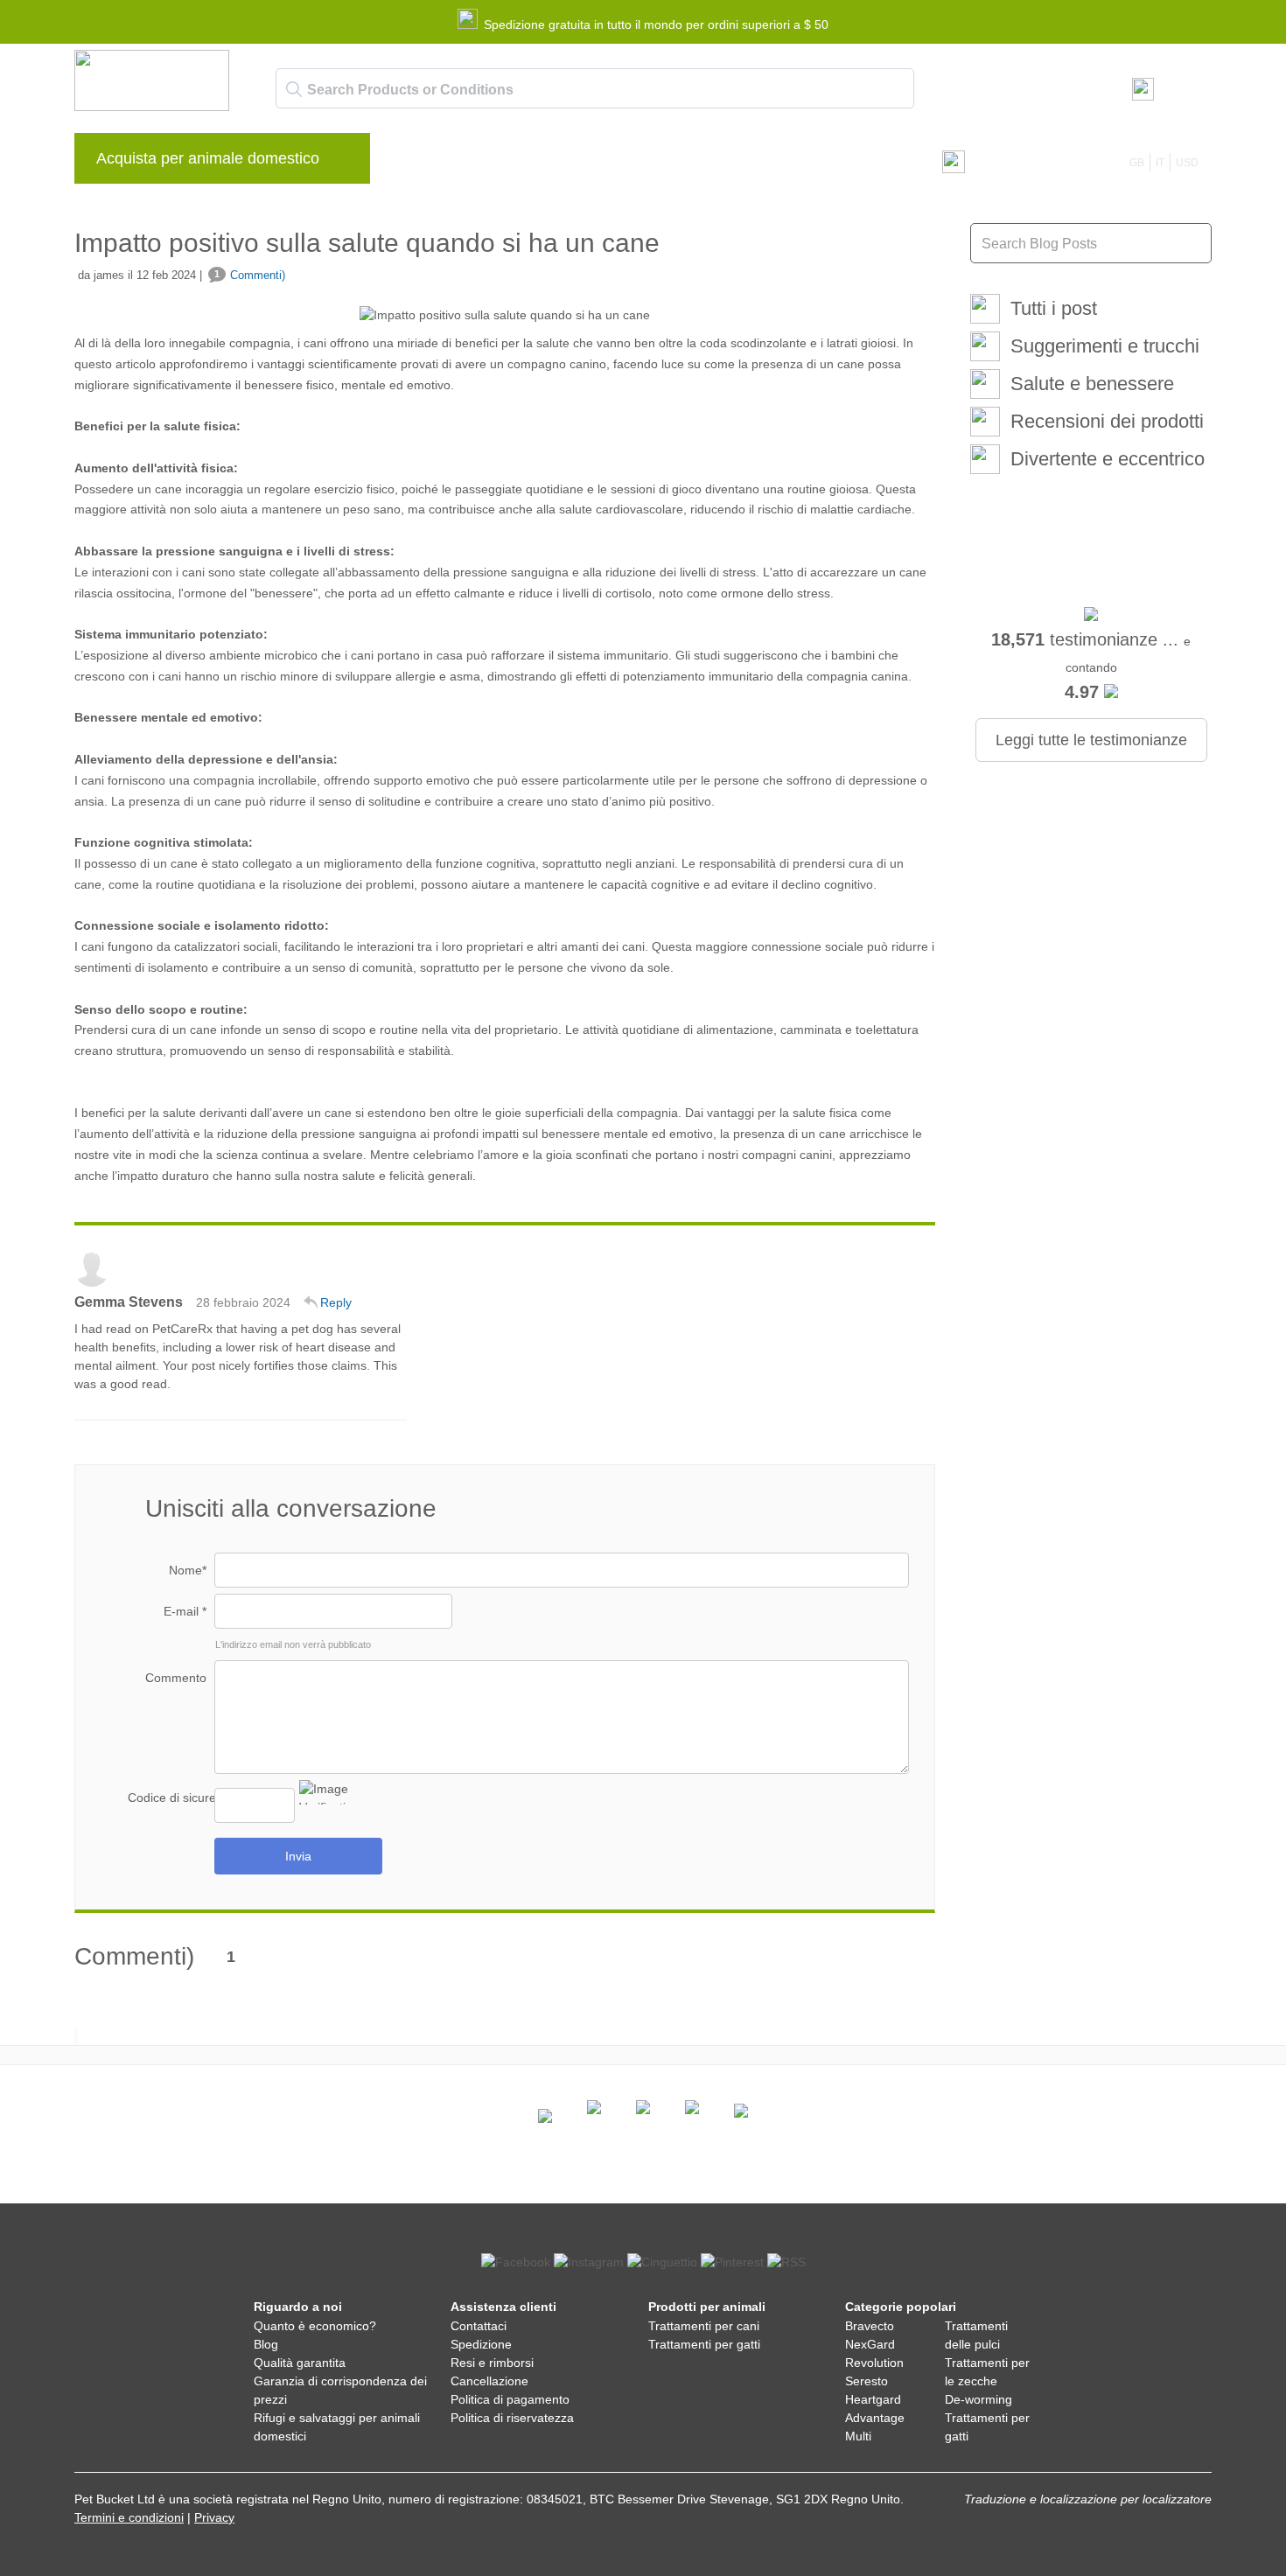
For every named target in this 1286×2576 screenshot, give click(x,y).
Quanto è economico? (315, 2326)
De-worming (978, 2399)
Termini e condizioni (129, 2517)
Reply (336, 1302)
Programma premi (578, 163)
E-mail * (185, 1611)
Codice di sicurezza (171, 1798)
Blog (486, 163)
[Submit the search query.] (294, 89)
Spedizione (481, 2344)
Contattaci (744, 163)
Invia (298, 1856)
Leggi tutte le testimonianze (1091, 740)
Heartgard (873, 2399)
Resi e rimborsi (492, 2363)
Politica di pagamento (510, 2399)
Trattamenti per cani (704, 2326)
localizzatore (1177, 2499)
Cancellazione (489, 2381)
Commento (176, 1678)
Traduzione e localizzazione (1041, 2499)
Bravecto (870, 2326)
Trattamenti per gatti (704, 2344)
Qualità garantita (300, 2363)
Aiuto (672, 163)
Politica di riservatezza (512, 2418)
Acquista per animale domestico (208, 158)
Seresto (867, 2381)
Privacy (214, 2517)
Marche (423, 163)
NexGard (870, 2344)
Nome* (188, 1570)
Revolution (874, 2363)
